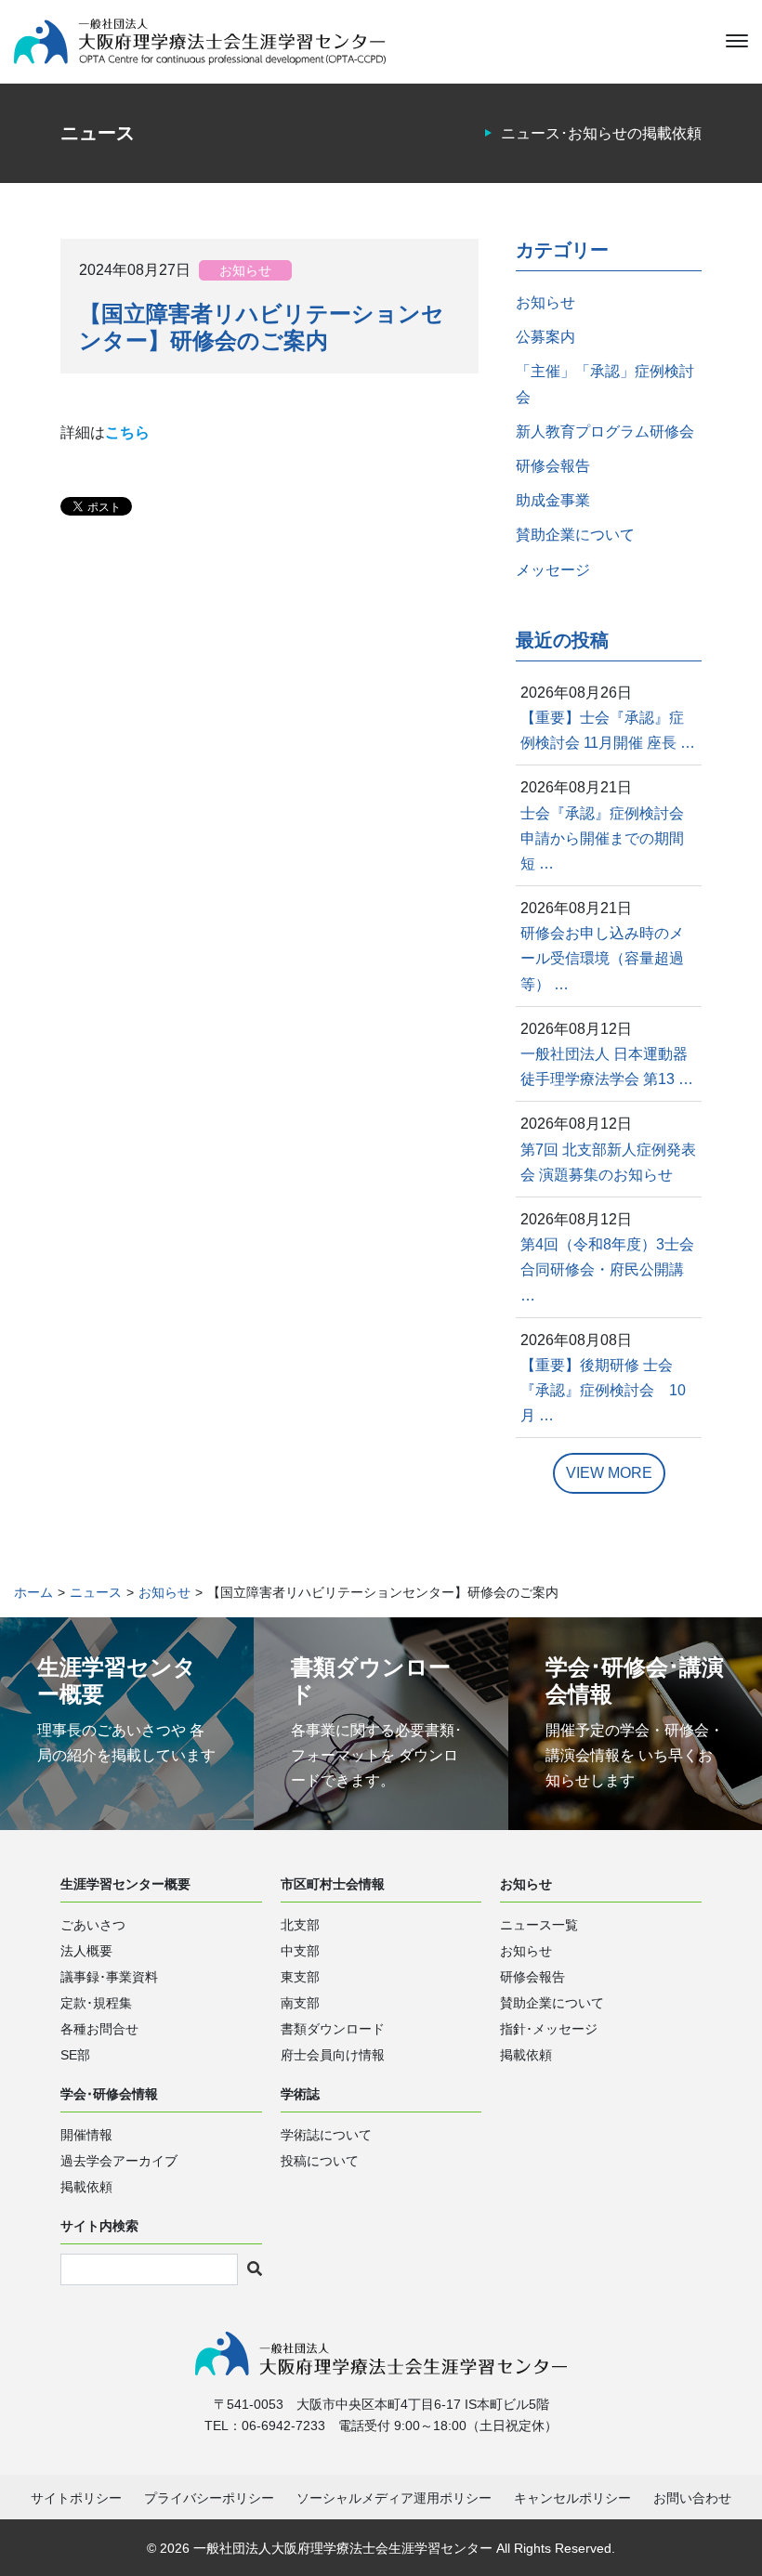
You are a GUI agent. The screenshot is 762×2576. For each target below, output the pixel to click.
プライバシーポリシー (209, 2498)
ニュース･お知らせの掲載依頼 (601, 133)
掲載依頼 (526, 2055)
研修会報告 (553, 466)
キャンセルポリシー (572, 2498)
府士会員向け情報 (333, 2055)
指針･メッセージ (549, 2029)
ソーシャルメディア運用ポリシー (394, 2498)
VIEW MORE (609, 1473)
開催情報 (86, 2135)
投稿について (320, 2161)
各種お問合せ (99, 2029)
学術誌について (326, 2135)
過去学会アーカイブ (119, 2161)
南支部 (300, 2003)
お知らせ (245, 270)
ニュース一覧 (539, 1925)
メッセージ (553, 570)
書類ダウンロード (333, 2029)
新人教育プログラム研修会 (605, 432)
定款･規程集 (96, 2003)
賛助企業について (575, 535)
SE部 (75, 2055)
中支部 (300, 1951)
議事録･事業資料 (109, 1977)
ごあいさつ (93, 1925)
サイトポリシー (76, 2498)
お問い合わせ (692, 2498)
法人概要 (86, 1951)
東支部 (300, 1977)
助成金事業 (553, 500)
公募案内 (545, 337)
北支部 (300, 1925)
